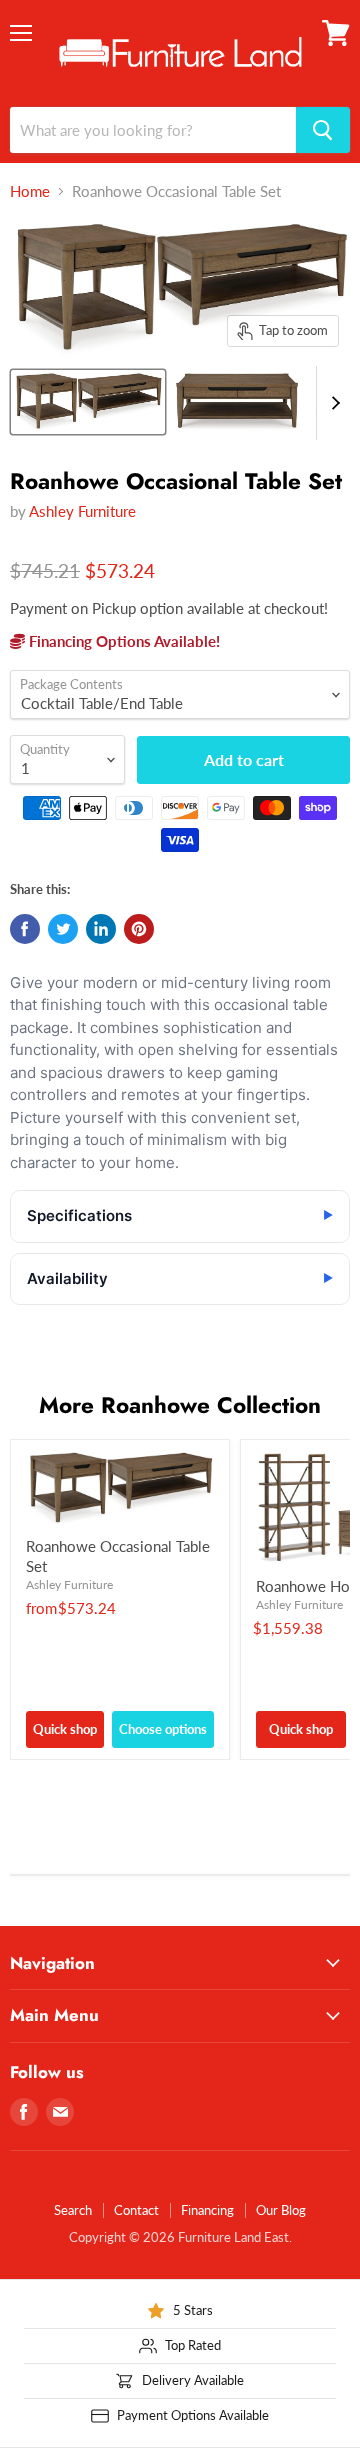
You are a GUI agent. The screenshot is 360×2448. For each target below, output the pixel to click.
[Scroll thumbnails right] (332, 403)
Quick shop (65, 1729)
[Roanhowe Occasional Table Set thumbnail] (88, 402)
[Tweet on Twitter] (63, 929)
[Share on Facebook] (25, 929)
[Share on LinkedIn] (101, 929)
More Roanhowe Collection (180, 1405)
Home (30, 191)
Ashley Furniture (82, 511)
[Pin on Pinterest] (139, 929)
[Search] (323, 130)
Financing (207, 2210)
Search (73, 2210)
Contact (136, 2210)
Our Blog (281, 2210)
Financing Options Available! (122, 641)
